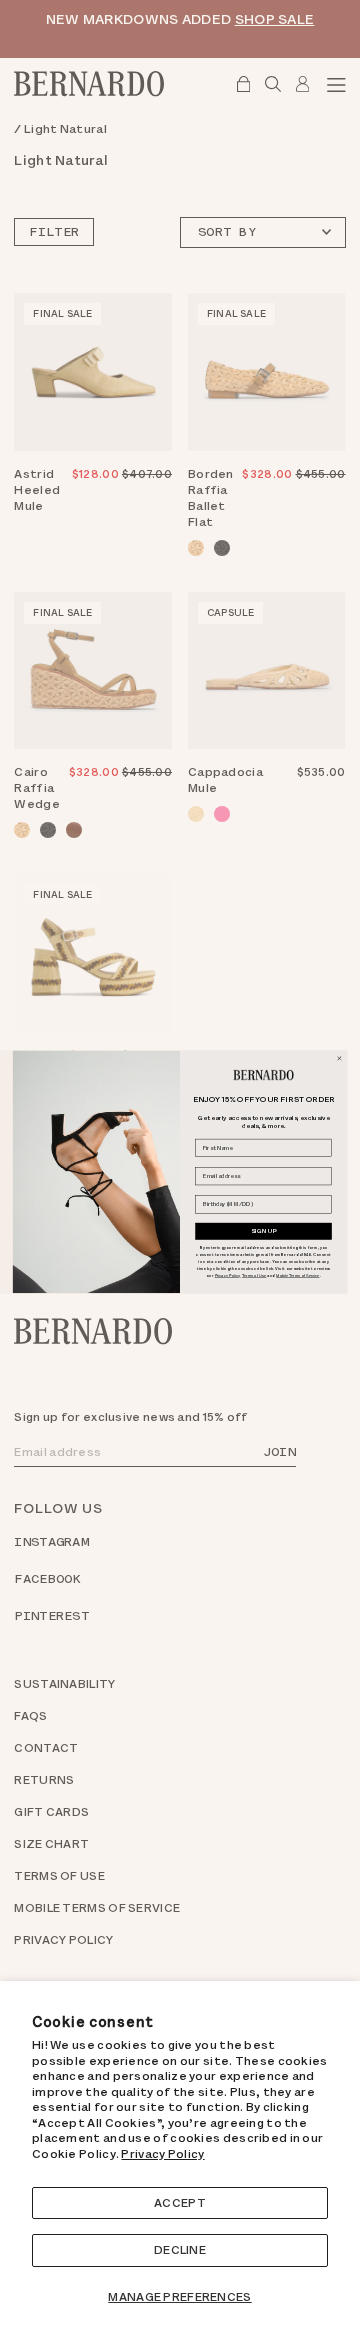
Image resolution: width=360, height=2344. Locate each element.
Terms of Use (254, 1275)
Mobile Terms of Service (297, 1275)
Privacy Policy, (228, 1275)
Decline (180, 2250)
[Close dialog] (339, 1058)
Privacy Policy (162, 2154)
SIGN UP (264, 1231)
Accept (180, 2203)
